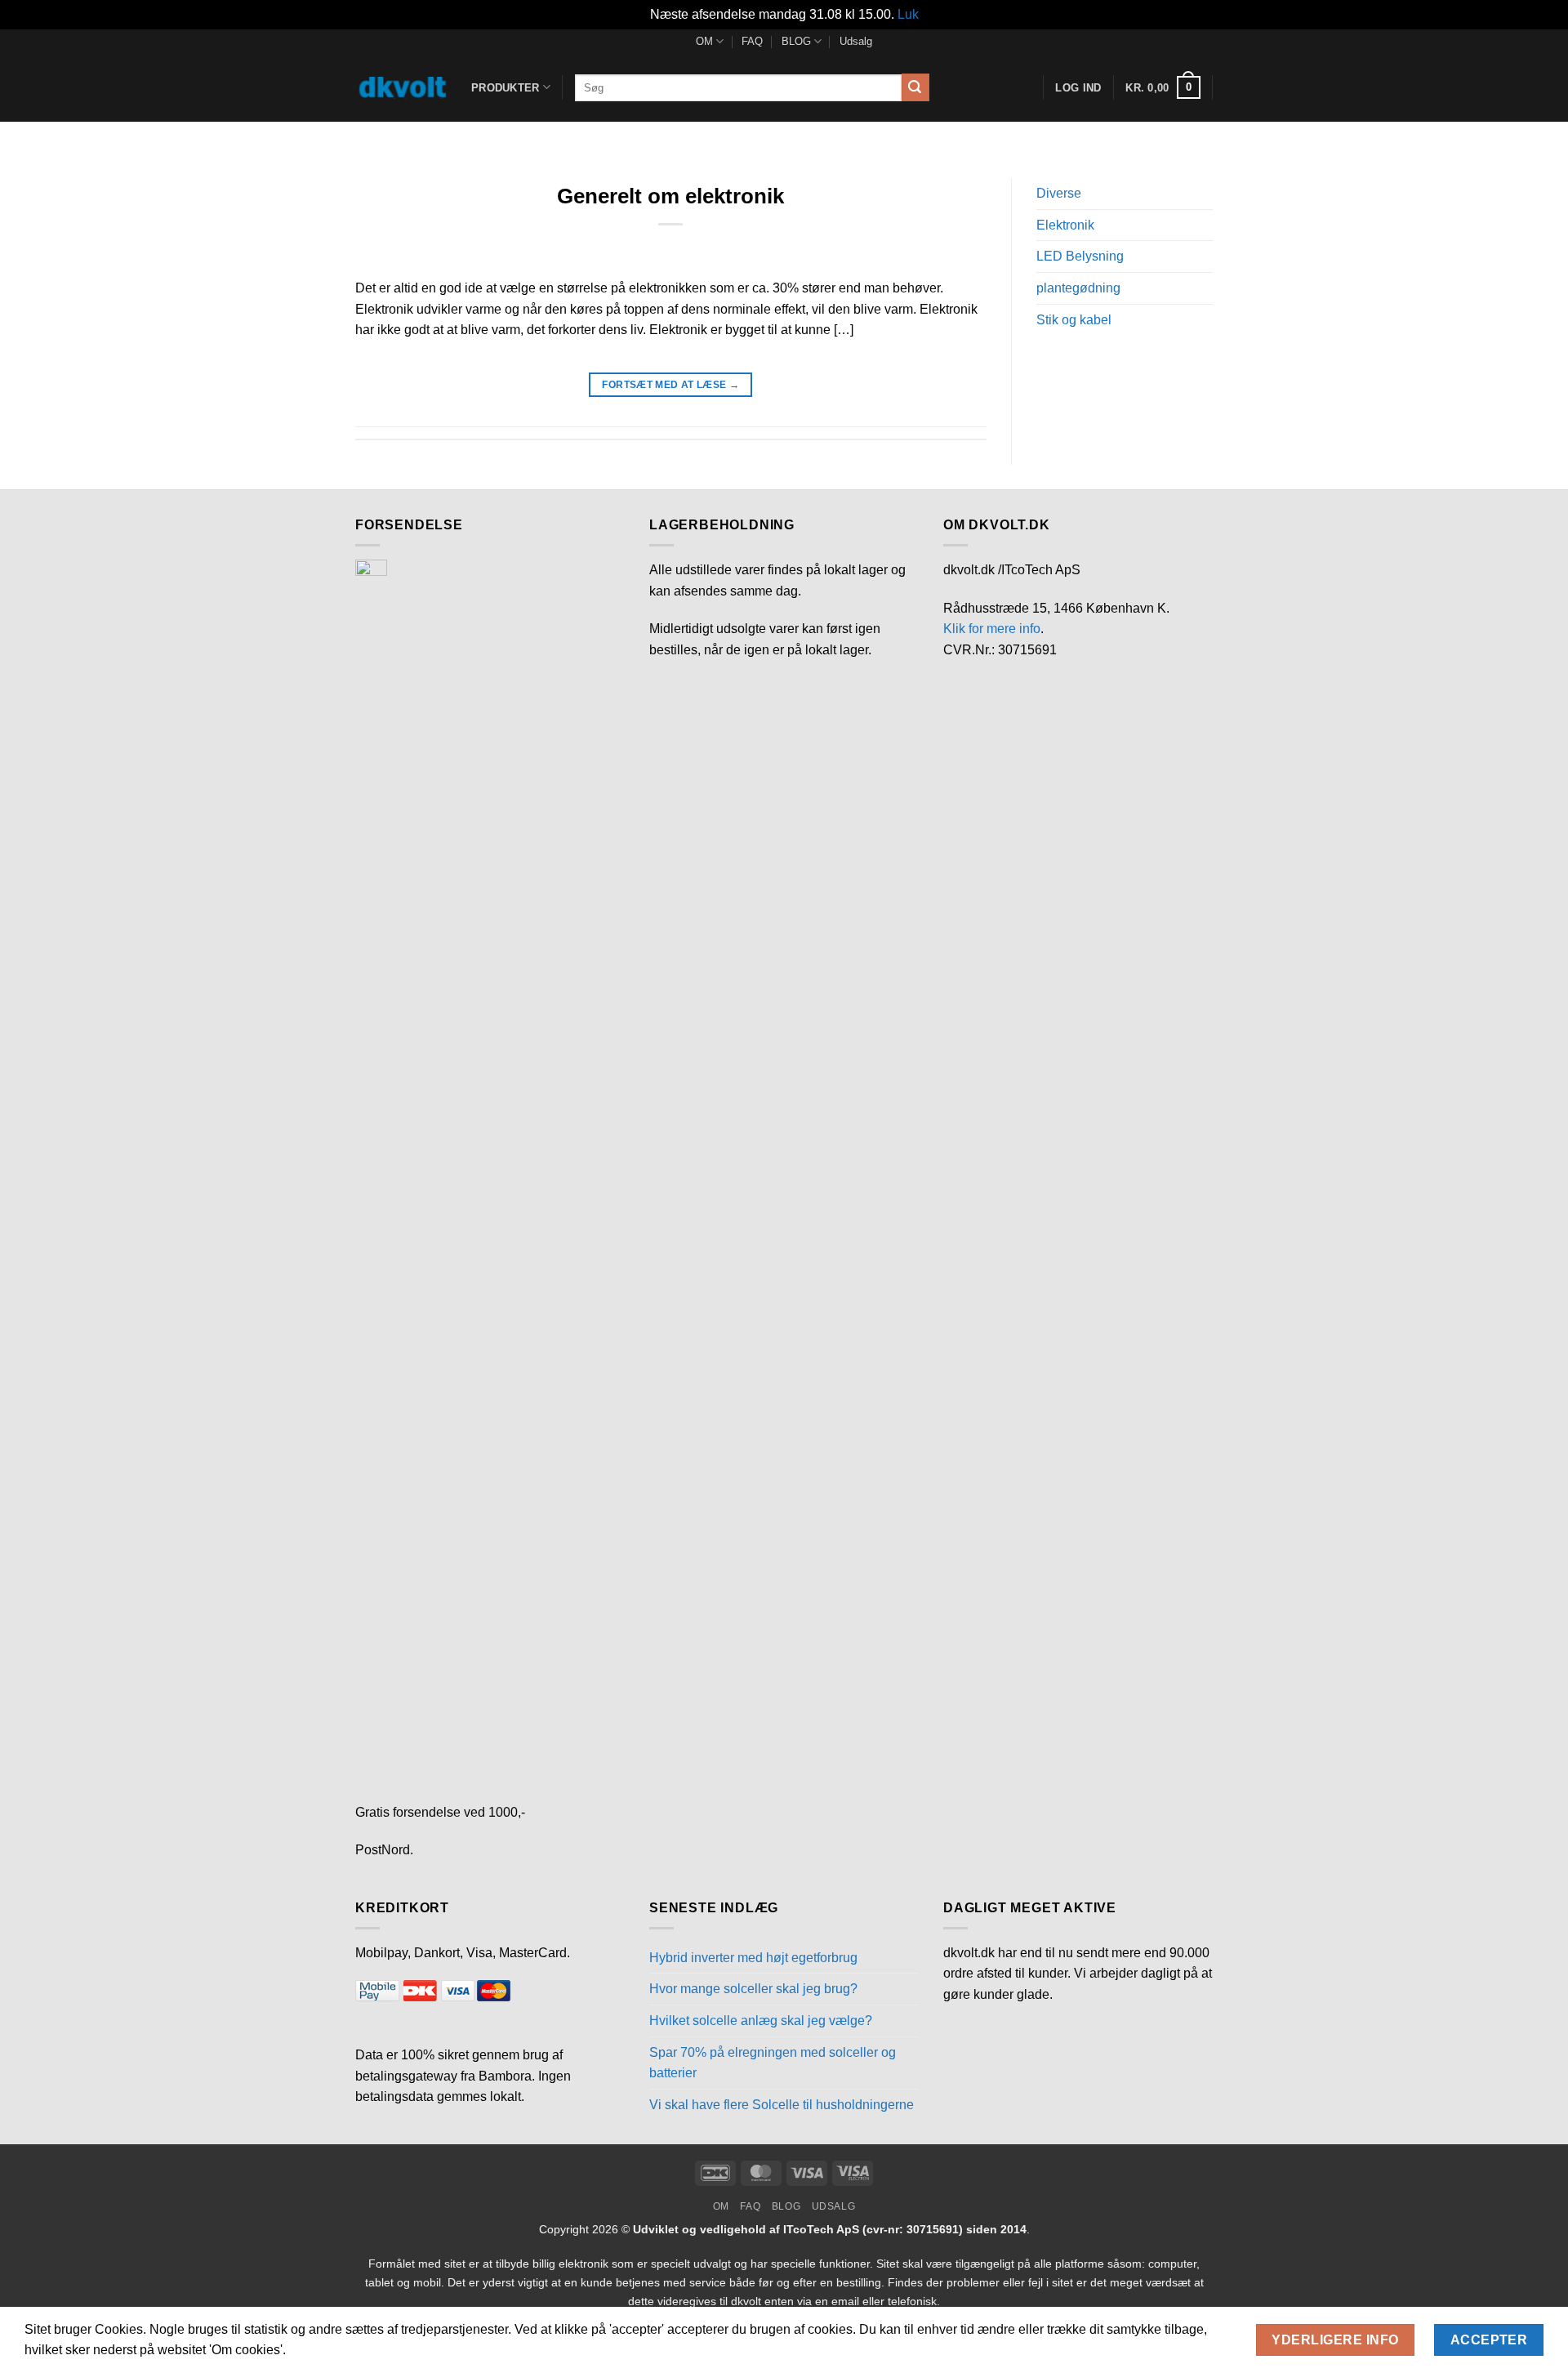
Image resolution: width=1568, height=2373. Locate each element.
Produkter (505, 88)
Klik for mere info (992, 629)
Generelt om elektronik (670, 196)
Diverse (1059, 193)
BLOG (796, 41)
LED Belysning (1080, 256)
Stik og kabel (1074, 320)
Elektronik (1065, 225)
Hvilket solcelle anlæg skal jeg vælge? (761, 2021)
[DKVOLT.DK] (401, 87)
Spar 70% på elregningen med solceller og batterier (773, 2063)
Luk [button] (908, 14)
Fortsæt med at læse (670, 385)
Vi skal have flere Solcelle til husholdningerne (782, 2105)
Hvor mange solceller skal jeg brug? (753, 1989)
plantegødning (1078, 288)
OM (704, 41)
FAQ (752, 41)
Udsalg (856, 41)
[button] (1163, 87)
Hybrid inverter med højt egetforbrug (753, 1958)
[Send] (915, 87)
